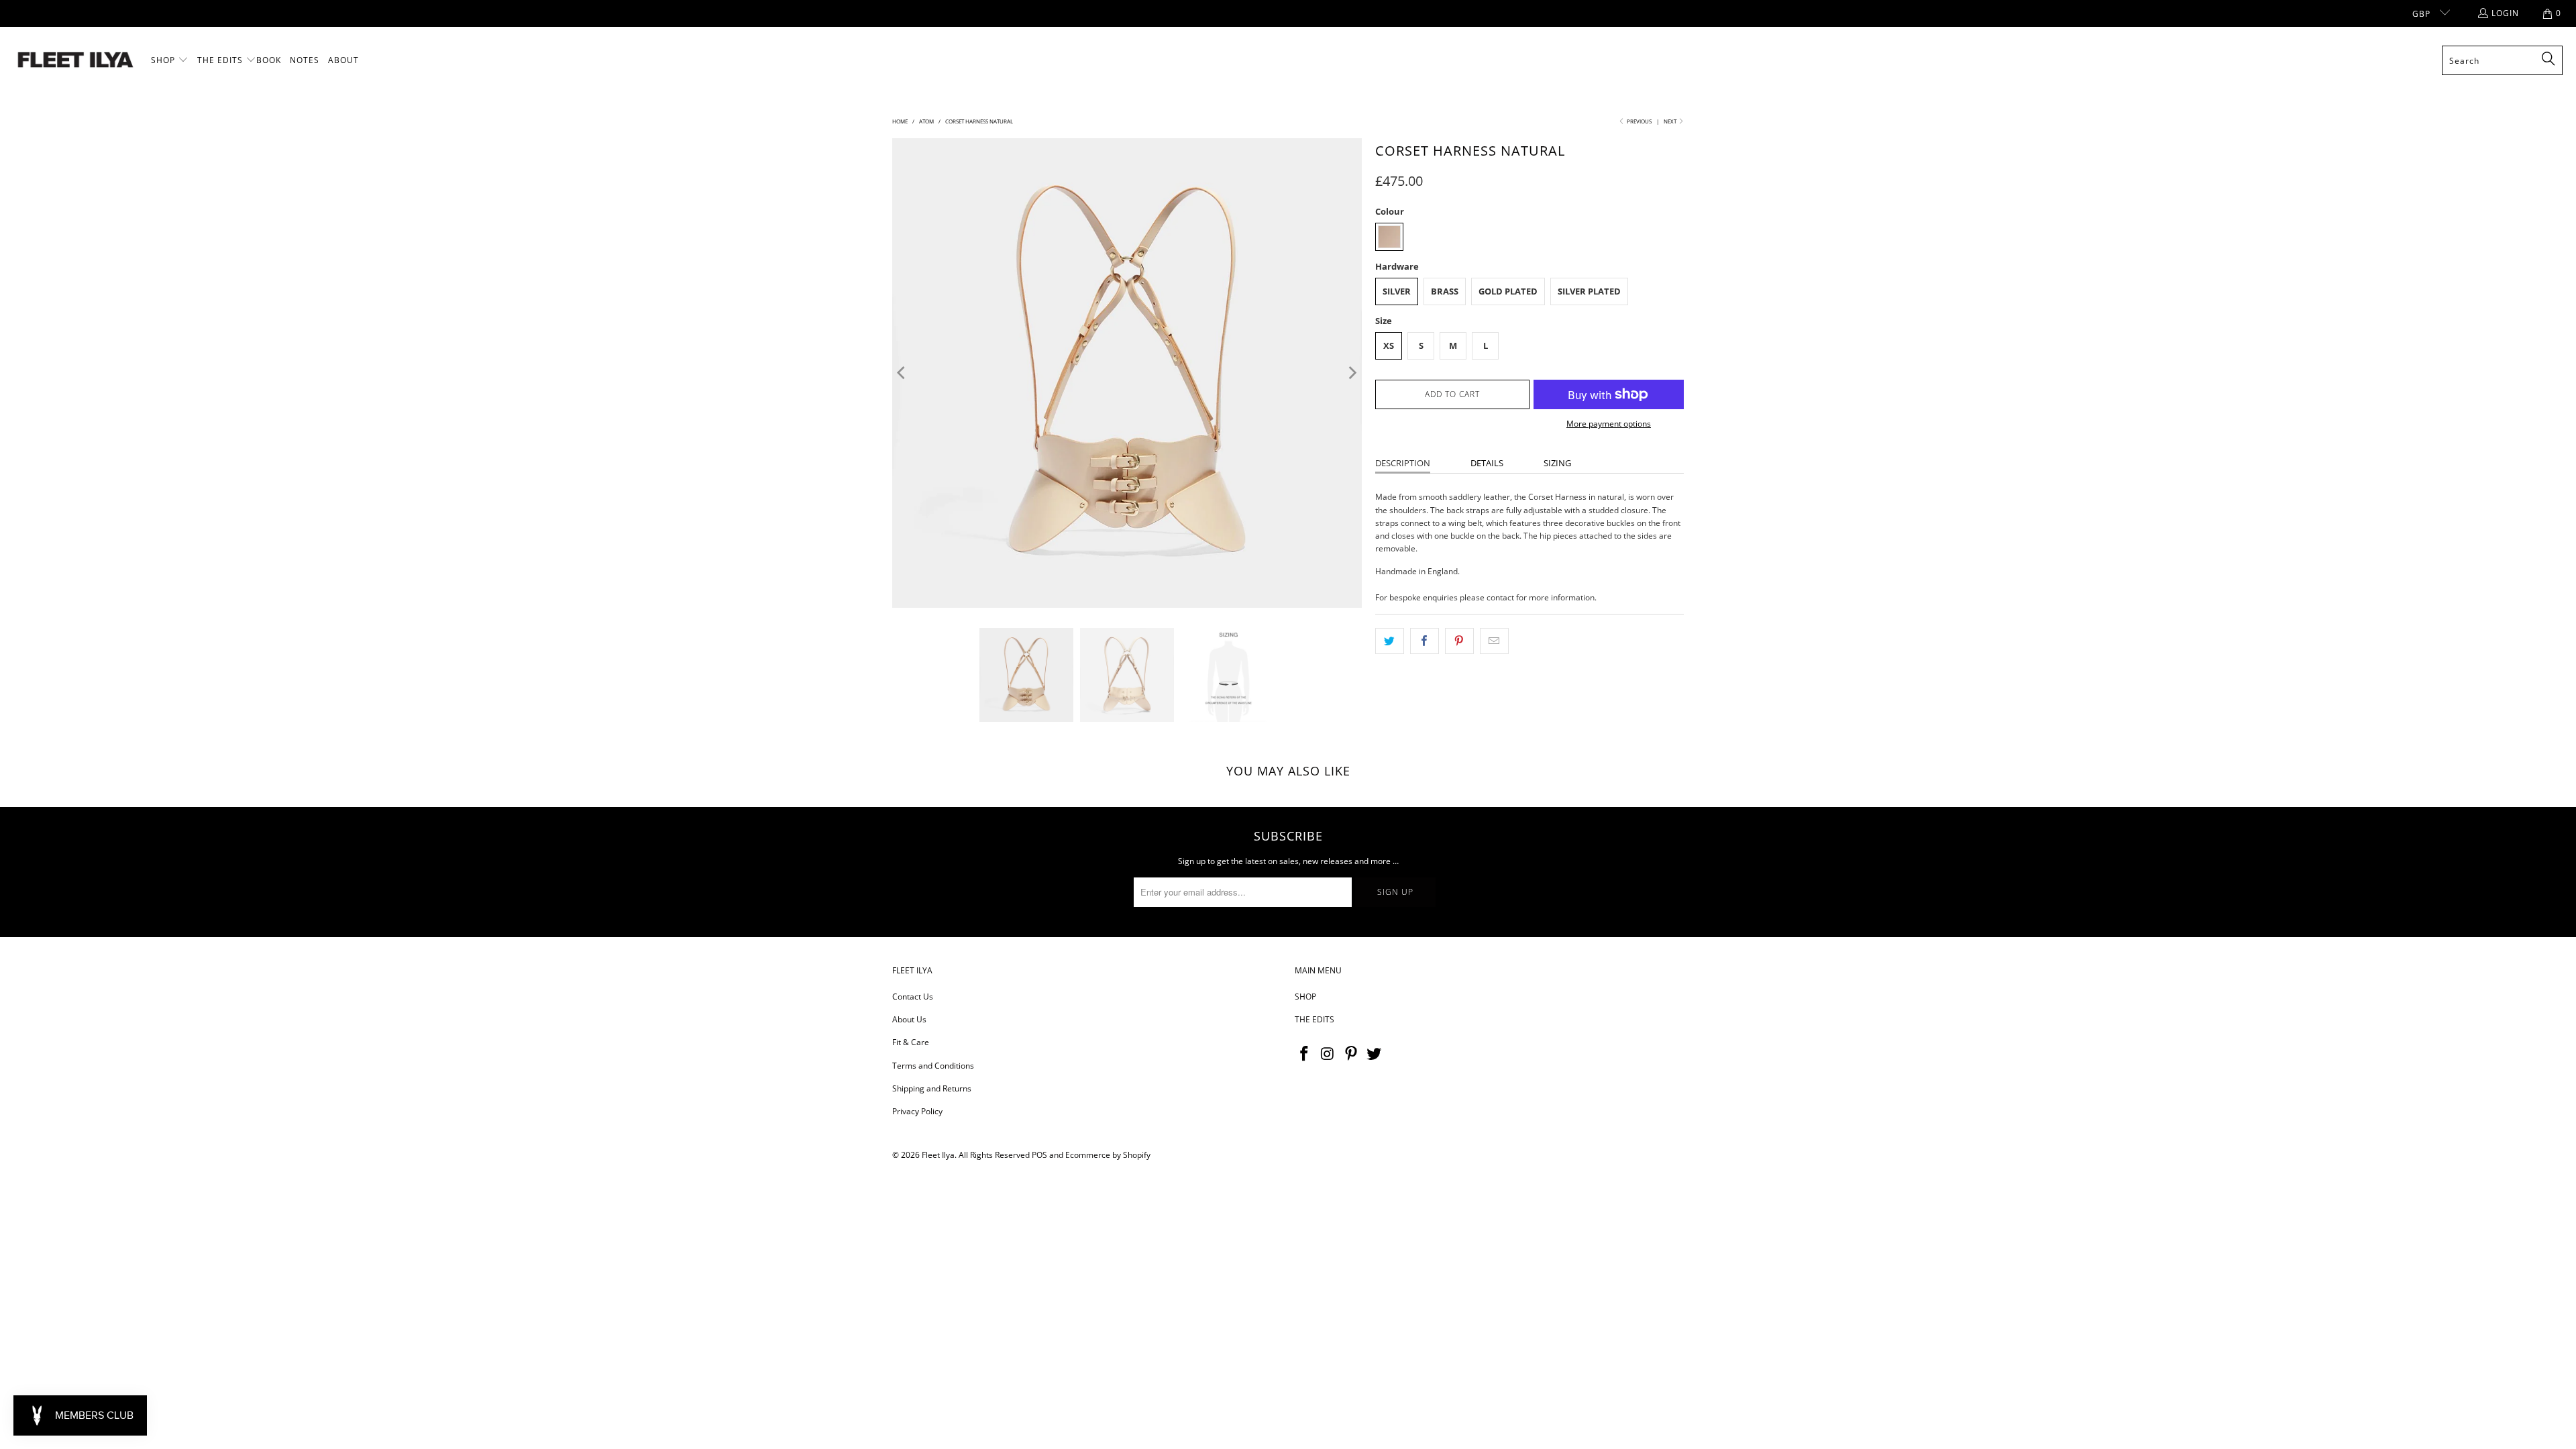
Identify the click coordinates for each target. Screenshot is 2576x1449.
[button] (170, 60)
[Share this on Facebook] (1425, 641)
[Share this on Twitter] (1390, 641)
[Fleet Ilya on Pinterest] (1351, 1054)
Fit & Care (911, 1042)
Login (2505, 13)
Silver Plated (1589, 291)
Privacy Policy (917, 1111)
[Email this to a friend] (1494, 641)
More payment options (1609, 424)
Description (1403, 463)
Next (1671, 121)
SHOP (1305, 997)
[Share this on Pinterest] (1459, 641)
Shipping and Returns (932, 1088)
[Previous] (902, 373)
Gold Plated (1508, 291)
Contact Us (913, 997)
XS (1389, 345)
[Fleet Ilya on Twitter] (1375, 1054)
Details (1487, 463)
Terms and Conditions (933, 1066)
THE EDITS (1314, 1019)
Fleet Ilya (938, 1155)
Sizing (1557, 463)
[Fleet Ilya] (75, 61)
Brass (1445, 291)
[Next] (1352, 373)
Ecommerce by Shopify (1108, 1155)
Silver (1397, 291)
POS (1039, 1155)
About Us (909, 1019)
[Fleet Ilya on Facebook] (1305, 1054)
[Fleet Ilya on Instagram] (1328, 1054)
